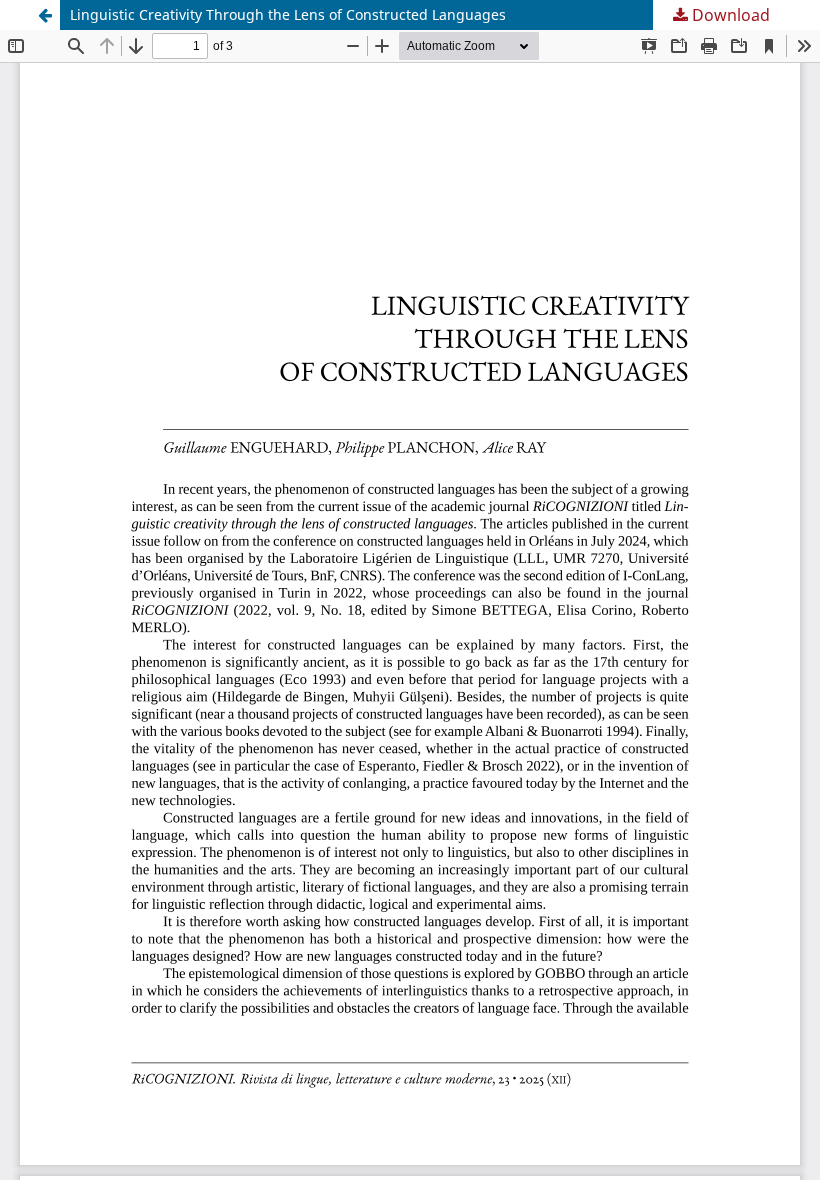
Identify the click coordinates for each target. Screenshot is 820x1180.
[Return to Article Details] (45, 15)
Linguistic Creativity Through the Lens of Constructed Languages (288, 14)
